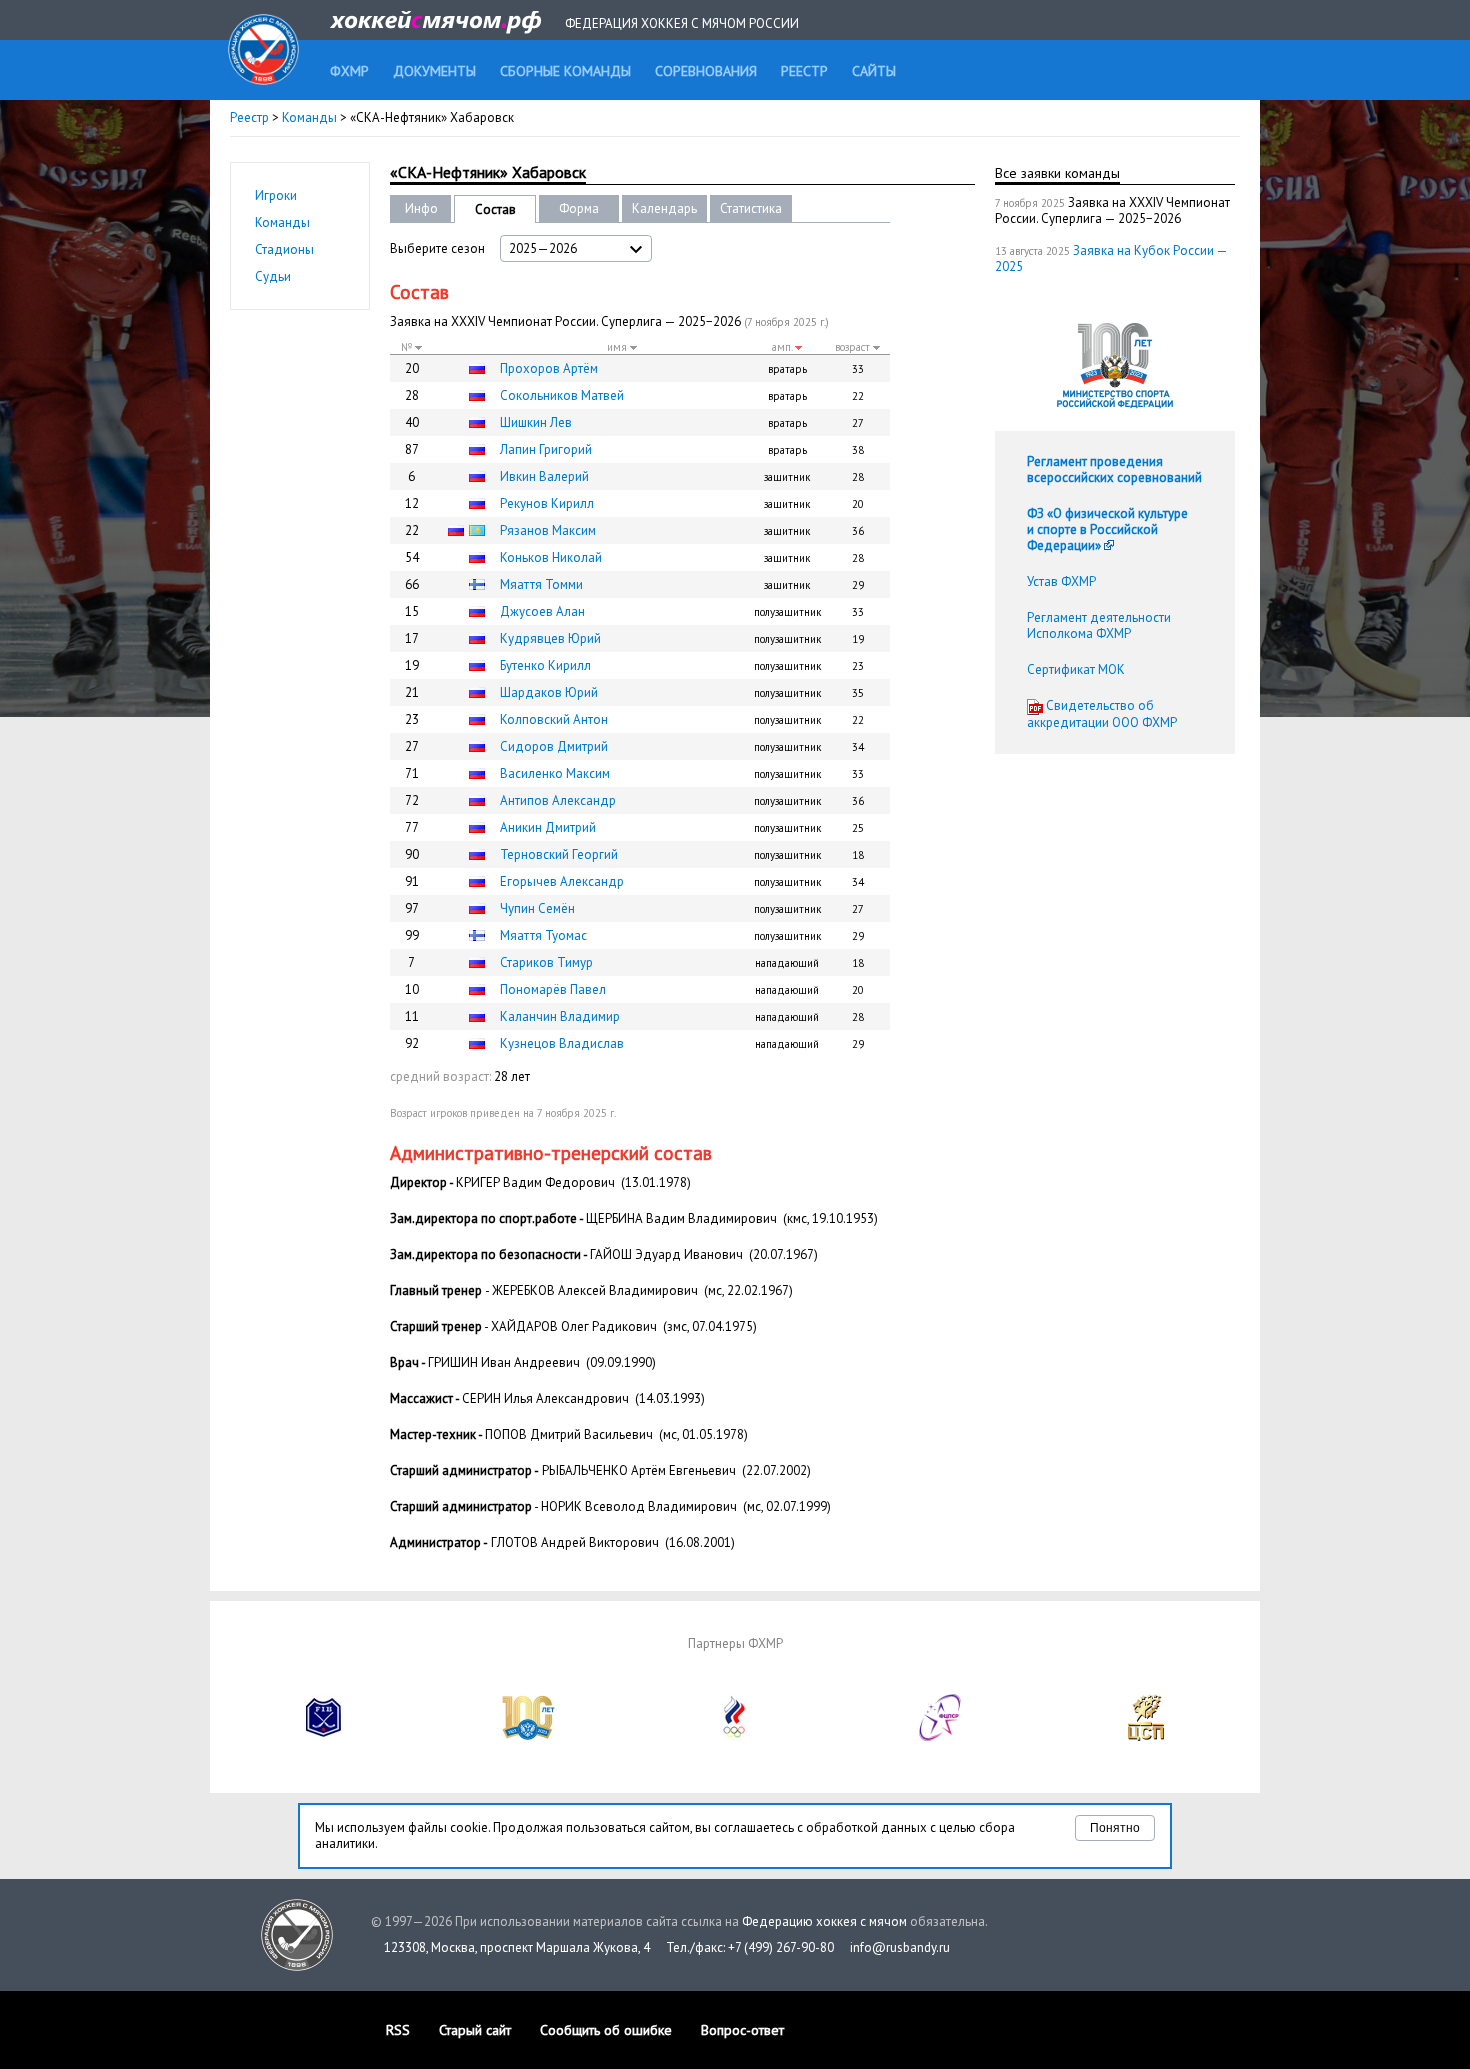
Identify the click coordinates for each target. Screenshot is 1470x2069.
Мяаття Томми (541, 584)
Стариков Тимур (546, 962)
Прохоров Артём (549, 368)
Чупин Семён (537, 908)
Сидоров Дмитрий (554, 746)
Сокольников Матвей (562, 395)
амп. (783, 347)
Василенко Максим (555, 773)
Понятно (1115, 1828)
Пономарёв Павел (553, 989)
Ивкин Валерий (544, 476)
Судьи (273, 276)
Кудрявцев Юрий (550, 638)
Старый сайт (475, 2030)
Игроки (276, 195)
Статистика (751, 208)
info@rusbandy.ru (900, 1947)
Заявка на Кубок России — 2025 (1111, 258)
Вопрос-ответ (742, 2030)
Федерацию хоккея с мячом (824, 1921)
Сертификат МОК (1076, 669)
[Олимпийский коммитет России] (735, 1736)
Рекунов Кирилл (547, 503)
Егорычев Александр (562, 881)
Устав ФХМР (1061, 581)
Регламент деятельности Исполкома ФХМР (1099, 625)
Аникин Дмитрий (548, 827)
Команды (309, 117)
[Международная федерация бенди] (324, 1736)
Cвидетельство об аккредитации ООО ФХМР (1102, 714)
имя (618, 347)
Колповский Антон (554, 719)
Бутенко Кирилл (545, 665)
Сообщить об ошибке (606, 2030)
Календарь (664, 208)
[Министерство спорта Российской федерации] (529, 1736)
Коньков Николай (551, 557)
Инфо (421, 208)
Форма (579, 208)
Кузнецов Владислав (562, 1043)
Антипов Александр (558, 800)
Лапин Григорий (546, 449)
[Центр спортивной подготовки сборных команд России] (1146, 1736)
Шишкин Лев (536, 422)
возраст (854, 347)
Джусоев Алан (542, 611)
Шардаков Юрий (549, 692)
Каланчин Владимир (560, 1016)
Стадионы (284, 249)
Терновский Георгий (559, 854)
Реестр (249, 117)
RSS (398, 2030)
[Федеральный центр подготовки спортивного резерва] (941, 1736)
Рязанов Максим (548, 530)
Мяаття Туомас (543, 935)
